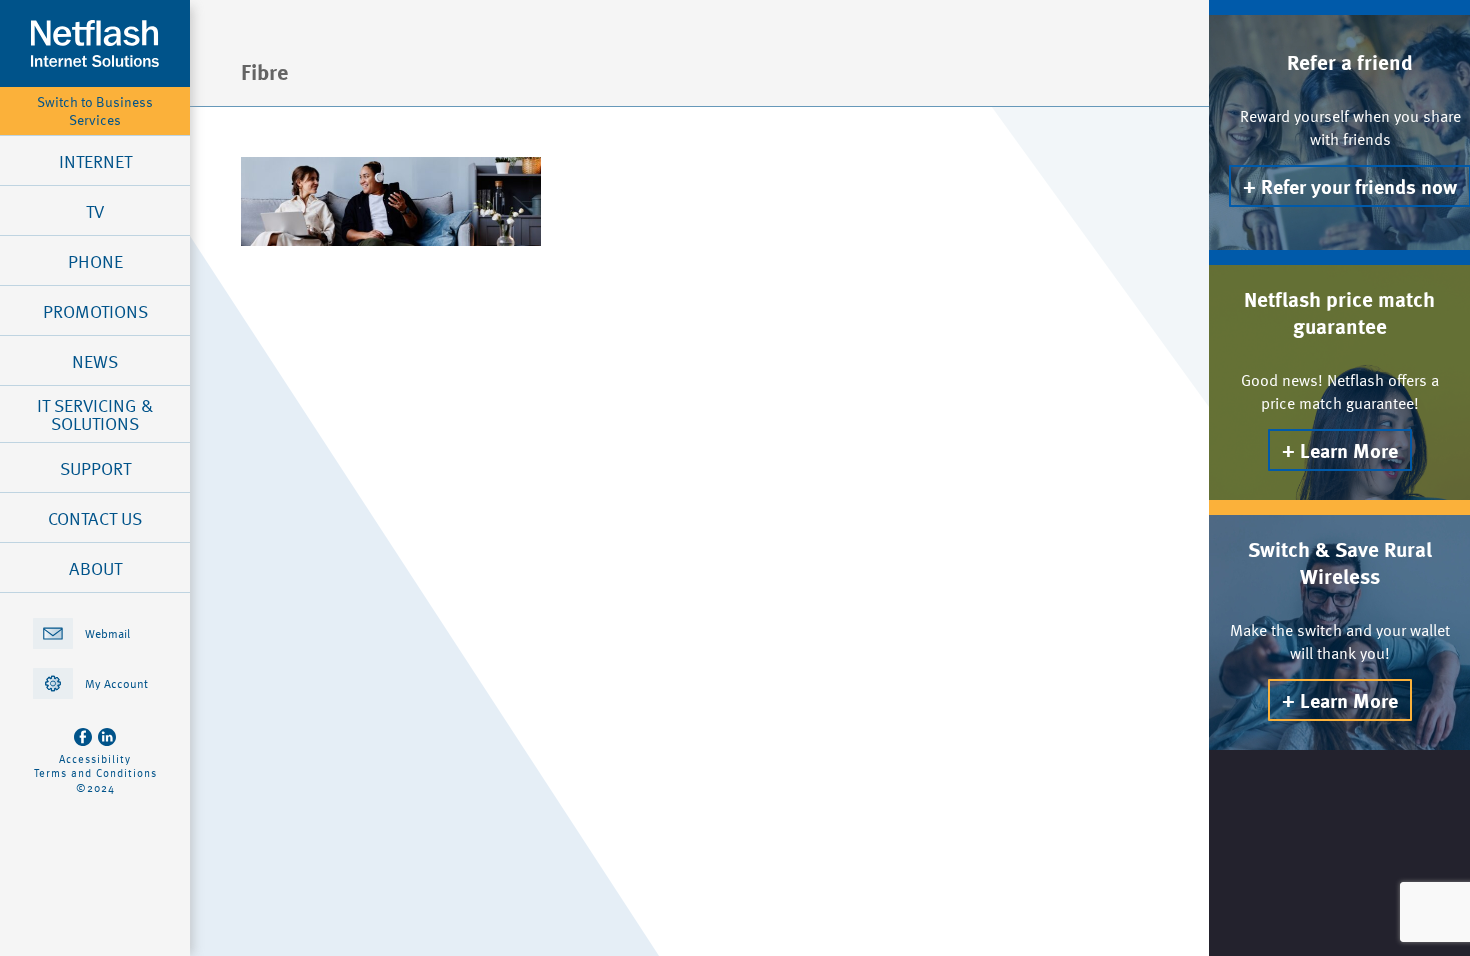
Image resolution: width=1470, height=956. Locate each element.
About (95, 568)
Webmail (107, 633)
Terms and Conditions (95, 773)
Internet (95, 161)
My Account (116, 683)
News (95, 361)
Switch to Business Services (95, 111)
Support (95, 468)
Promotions (95, 311)
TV (95, 211)
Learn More (1349, 450)
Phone (95, 261)
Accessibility (95, 759)
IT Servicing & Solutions (95, 414)
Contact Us (95, 518)
